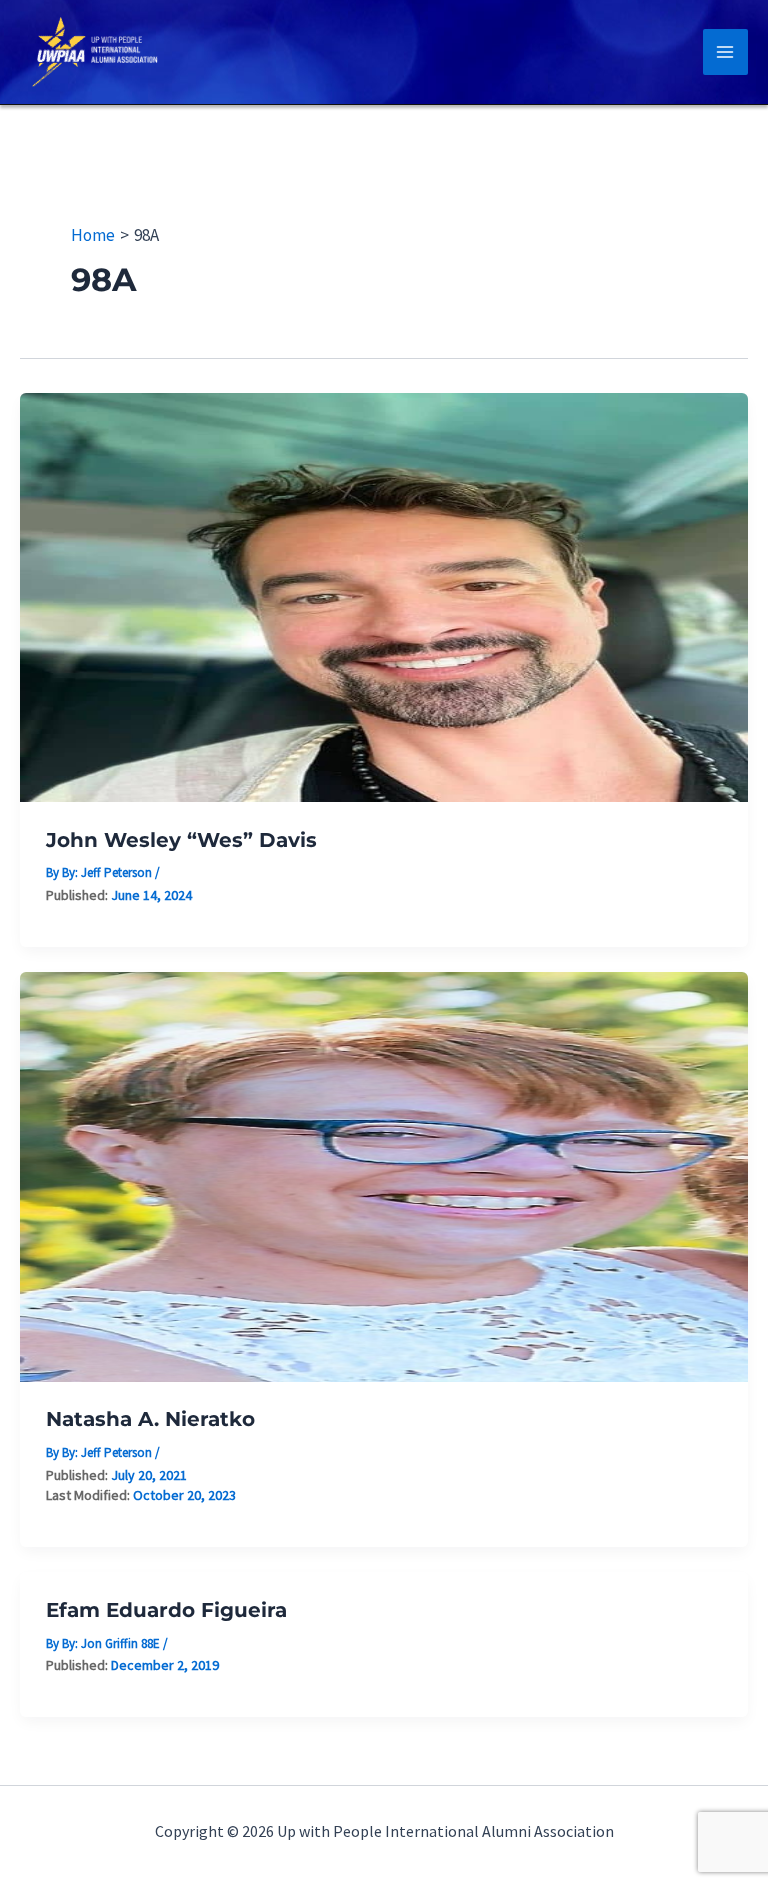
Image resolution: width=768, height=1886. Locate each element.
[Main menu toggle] (726, 52)
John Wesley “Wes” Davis (181, 840)
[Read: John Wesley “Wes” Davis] (384, 595)
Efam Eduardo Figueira (166, 1610)
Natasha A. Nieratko (150, 1419)
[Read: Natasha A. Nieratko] (384, 1175)
